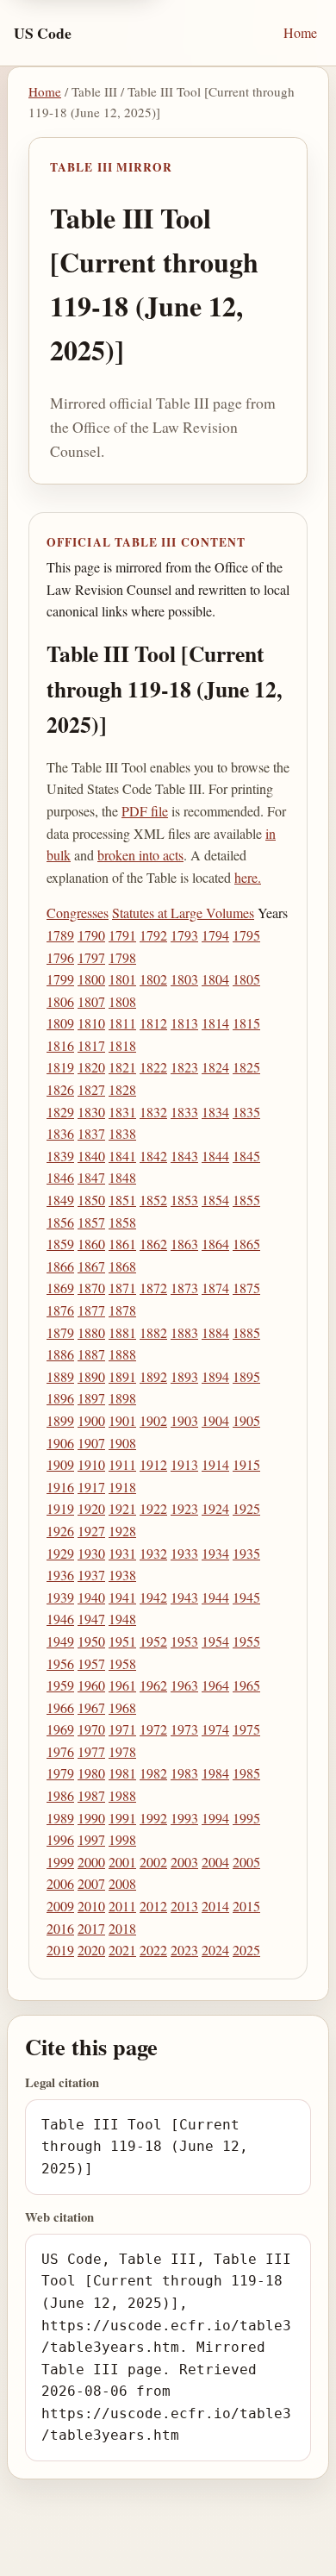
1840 (91, 1156)
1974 (215, 1729)
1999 (60, 1862)
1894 (215, 1376)
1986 (60, 1795)
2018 (122, 1928)
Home (300, 32)
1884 (215, 1332)
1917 (91, 1487)
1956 (60, 1663)
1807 (91, 1001)
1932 (153, 1553)
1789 (60, 935)
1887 (91, 1354)
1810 (91, 1023)
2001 (122, 1862)
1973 (184, 1729)
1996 (60, 1839)
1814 (215, 1023)
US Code (43, 33)
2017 (91, 1928)
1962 (153, 1685)
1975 (246, 1729)
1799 (60, 979)
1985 (246, 1773)
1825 (246, 1067)
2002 (153, 1862)
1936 (60, 1575)
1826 (60, 1089)
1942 (153, 1597)
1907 (91, 1443)
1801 (122, 979)
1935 (246, 1553)
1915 (246, 1464)
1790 (91, 935)
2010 (91, 1906)
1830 (91, 1112)
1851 (122, 1200)
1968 (122, 1707)
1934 (215, 1553)
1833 (184, 1112)
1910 (91, 1464)
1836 (60, 1133)
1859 (60, 1244)
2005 (246, 1862)
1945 (246, 1597)
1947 (91, 1619)
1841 (122, 1156)
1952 (153, 1641)
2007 (91, 1883)
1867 (91, 1266)
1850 (91, 1200)
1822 (153, 1067)
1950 (91, 1641)
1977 (91, 1751)
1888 (122, 1354)
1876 (60, 1310)
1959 (60, 1685)
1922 (153, 1508)
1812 (153, 1023)
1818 (122, 1045)
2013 (184, 1906)
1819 (60, 1067)
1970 (91, 1729)
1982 (153, 1773)
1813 (184, 1023)
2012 (153, 1906)
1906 (60, 1443)
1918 (122, 1487)
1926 (60, 1531)
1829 (60, 1112)
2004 (215, 1862)
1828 (122, 1089)
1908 (122, 1443)
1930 (91, 1553)
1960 (91, 1685)
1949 (60, 1641)
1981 (122, 1773)
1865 (246, 1244)
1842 (153, 1156)
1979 (60, 1773)
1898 (122, 1398)
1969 (60, 1729)
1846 (60, 1177)
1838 (122, 1133)
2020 (91, 1950)
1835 (246, 1112)
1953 (184, 1641)
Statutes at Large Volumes (183, 913)
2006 (60, 1883)
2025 (246, 1950)
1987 (91, 1795)
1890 (91, 1376)
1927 (91, 1531)
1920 (91, 1508)
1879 (60, 1332)
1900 (91, 1420)
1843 (184, 1156)
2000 (91, 1862)
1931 (122, 1553)
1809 (60, 1023)
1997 (91, 1839)
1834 (215, 1112)
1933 (184, 1553)
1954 (215, 1641)
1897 (91, 1398)
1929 (60, 1553)
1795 (246, 935)
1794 (215, 935)
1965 (246, 1685)
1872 (153, 1288)
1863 (184, 1244)
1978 (122, 1751)
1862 (153, 1244)
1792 (153, 935)
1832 (153, 1112)
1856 (60, 1222)
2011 (122, 1906)
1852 (153, 1200)
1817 (91, 1045)
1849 (60, 1200)
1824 (215, 1067)
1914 (215, 1464)
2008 (122, 1883)
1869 (60, 1288)
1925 (246, 1508)
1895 (246, 1376)
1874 (215, 1288)
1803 (184, 979)
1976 (60, 1751)
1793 (184, 935)
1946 (60, 1619)
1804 (215, 979)
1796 (60, 957)
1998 (122, 1839)
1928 (122, 1531)
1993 (184, 1818)
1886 (60, 1354)
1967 (91, 1707)
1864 (215, 1244)
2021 (122, 1950)
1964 (215, 1685)
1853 (184, 1200)
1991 (122, 1818)
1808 (122, 1001)
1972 (153, 1729)
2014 (215, 1906)
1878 (122, 1310)
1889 (60, 1376)
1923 (184, 1508)
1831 (122, 1112)
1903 (184, 1420)
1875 (246, 1288)
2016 (60, 1928)
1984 (215, 1773)
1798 (122, 957)
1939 (60, 1597)
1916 (60, 1487)
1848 (122, 1177)
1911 (122, 1464)
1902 (153, 1420)
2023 (184, 1950)
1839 (60, 1156)
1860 (91, 1244)
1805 (246, 979)
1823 (184, 1067)
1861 (122, 1244)
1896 (60, 1398)
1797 (91, 957)
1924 (215, 1508)
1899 (60, 1420)
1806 (60, 1001)
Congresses (78, 913)
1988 (122, 1795)
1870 (91, 1288)
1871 (122, 1288)
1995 (246, 1818)
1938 (122, 1575)
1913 (184, 1464)
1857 (91, 1222)
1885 (246, 1332)
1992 (153, 1818)
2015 (246, 1906)
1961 (122, 1685)
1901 (122, 1420)
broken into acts (140, 855)
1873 (184, 1288)
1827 (91, 1089)
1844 (215, 1156)
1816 (60, 1045)
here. (248, 877)
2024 (215, 1950)
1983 (184, 1773)
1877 (91, 1310)
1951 (122, 1641)
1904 (215, 1420)
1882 (153, 1332)
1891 (122, 1376)
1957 (91, 1663)
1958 (122, 1663)
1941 (122, 1597)
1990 (91, 1818)
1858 (122, 1222)
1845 (246, 1156)
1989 (60, 1818)
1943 (184, 1597)
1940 (91, 1597)
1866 (60, 1266)
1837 (91, 1133)
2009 (60, 1906)
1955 (246, 1641)
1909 (60, 1464)
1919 (60, 1508)
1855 (246, 1200)
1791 (122, 935)
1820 (91, 1067)
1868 (122, 1266)
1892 (153, 1376)
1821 (122, 1067)
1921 (122, 1508)
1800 (91, 979)
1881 (122, 1332)
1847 (91, 1177)
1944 (215, 1597)
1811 (122, 1023)
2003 (184, 1862)
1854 (215, 1200)
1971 (122, 1729)
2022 (153, 1950)
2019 (60, 1950)
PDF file (145, 811)
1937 (91, 1575)
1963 (184, 1685)
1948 (122, 1619)
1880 (91, 1332)
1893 (184, 1376)
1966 (60, 1707)
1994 (215, 1818)
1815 (246, 1023)
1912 (153, 1464)
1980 (91, 1773)
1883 (184, 1332)
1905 (246, 1420)
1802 (153, 979)
